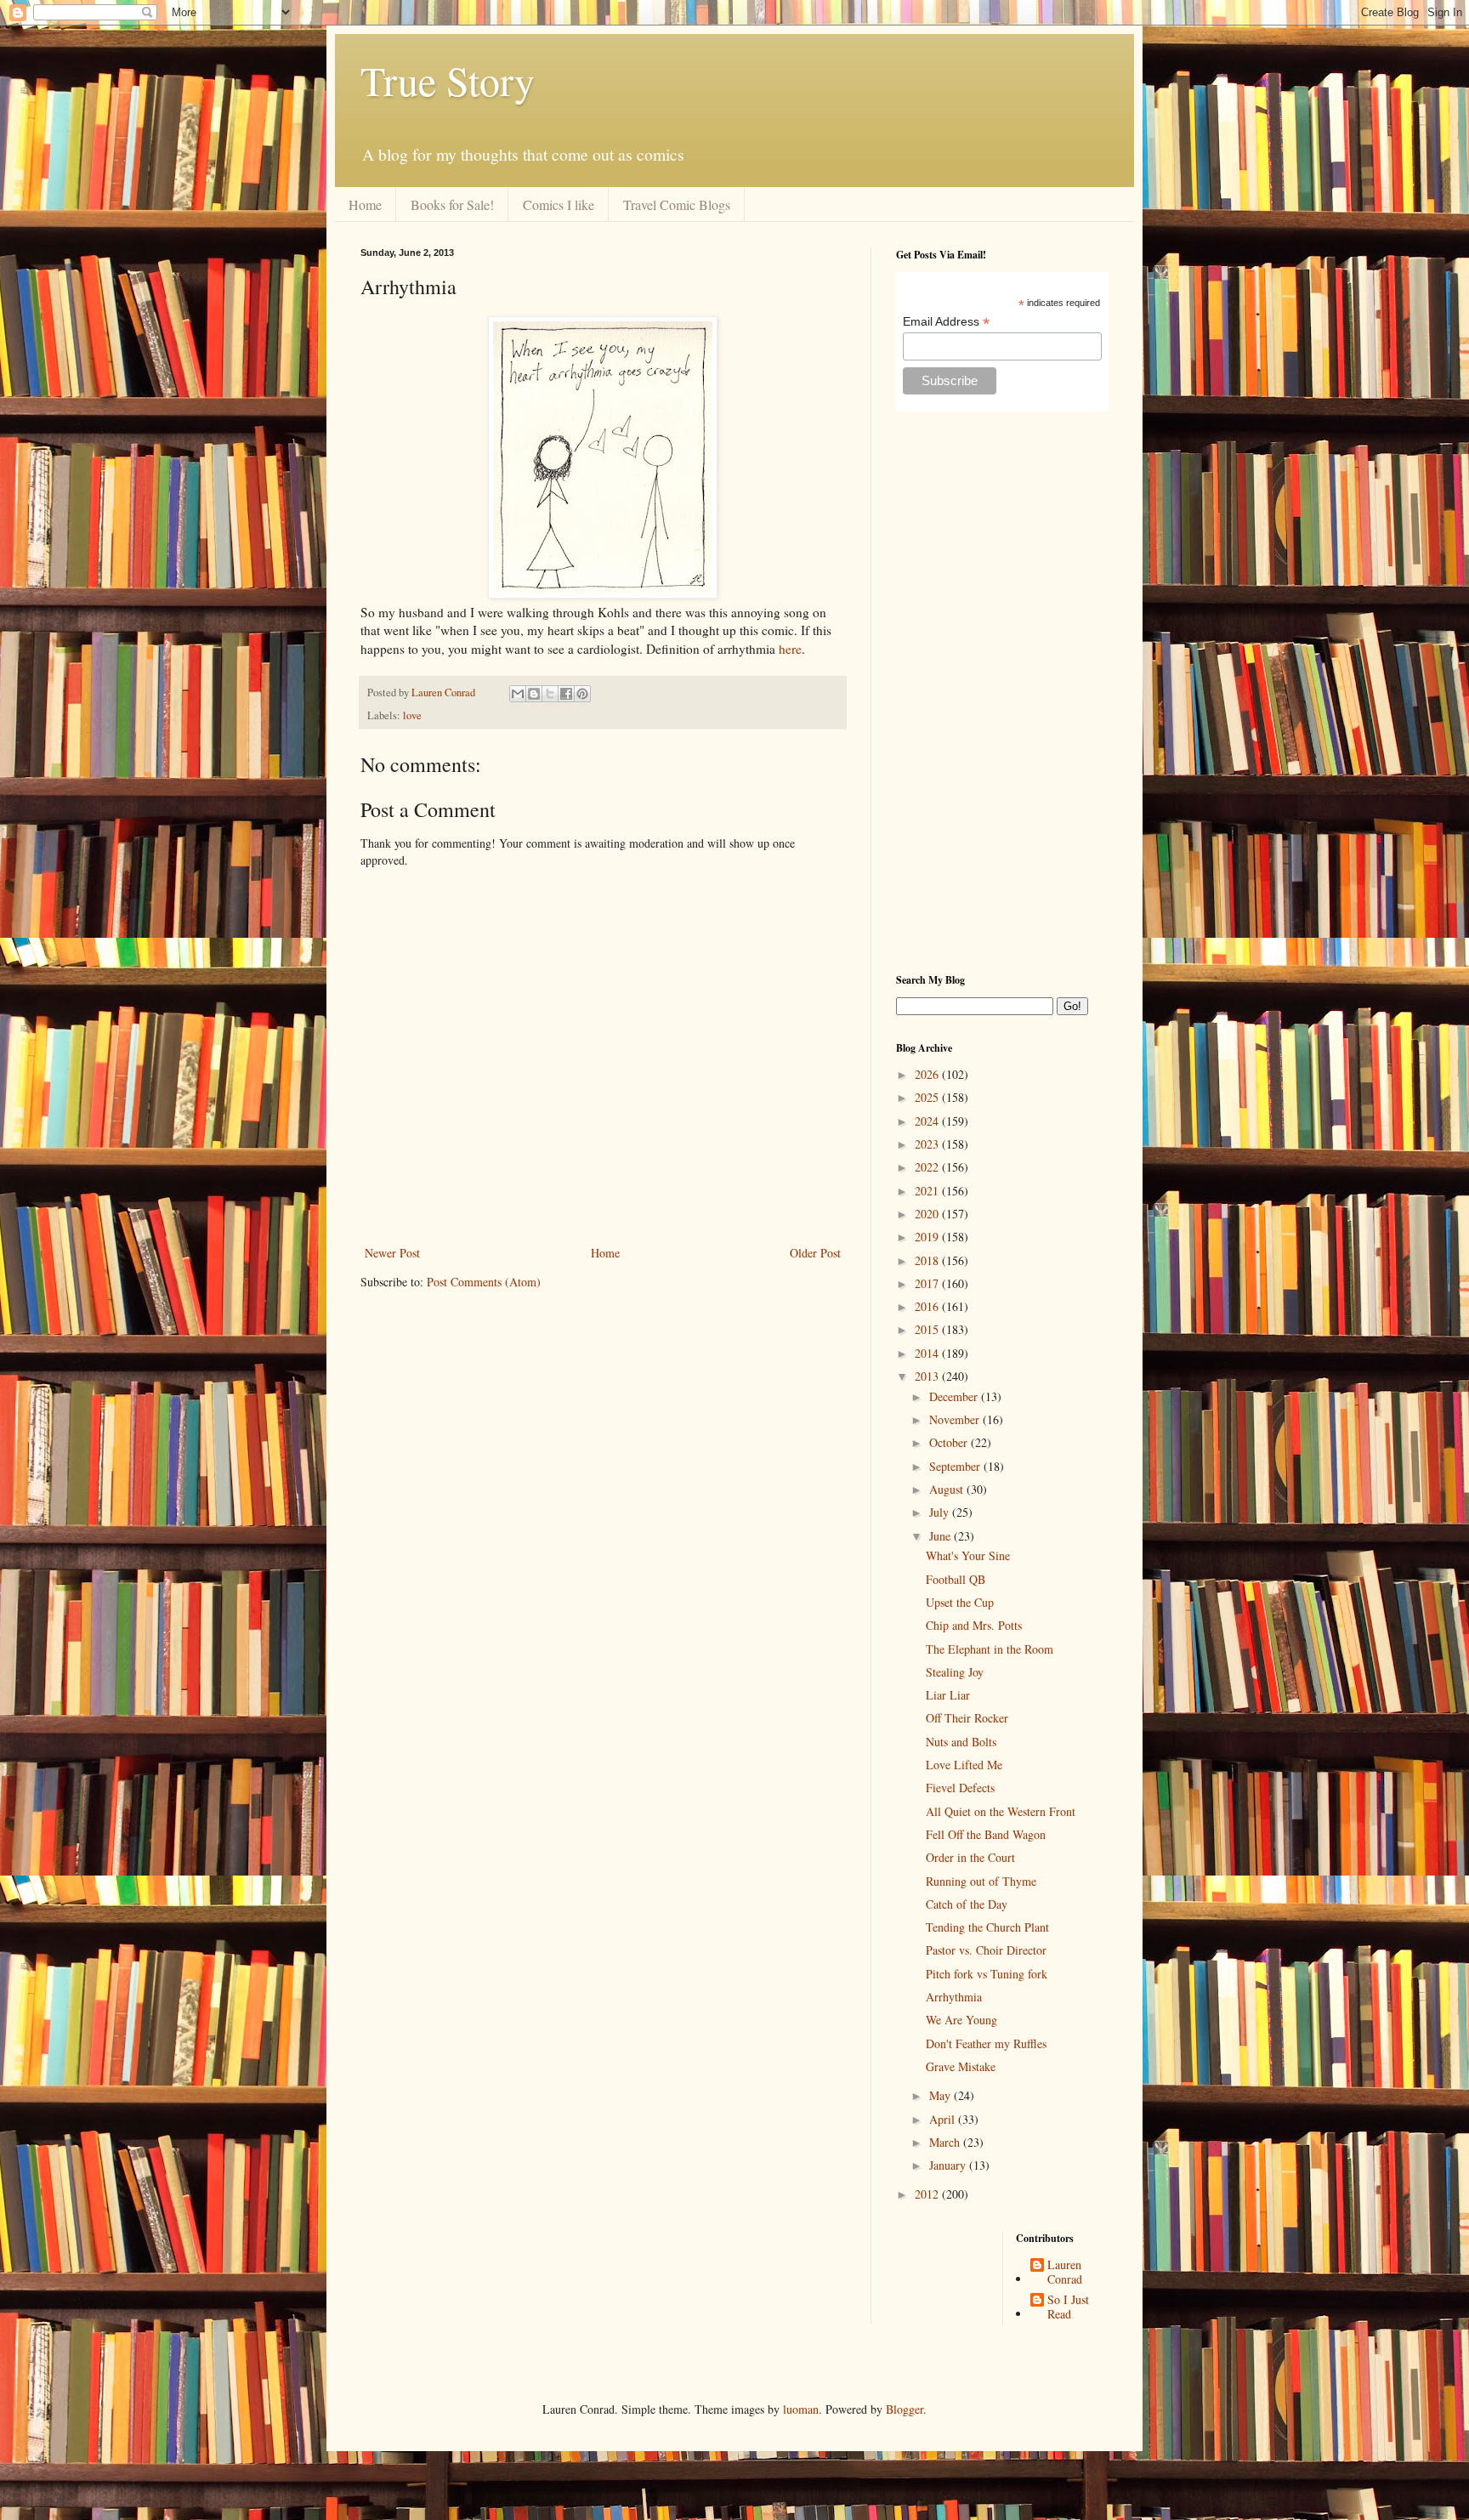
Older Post (815, 1253)
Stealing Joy (955, 1672)
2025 (928, 1097)
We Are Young (961, 2020)
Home (365, 204)
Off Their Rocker (967, 1718)
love (412, 715)
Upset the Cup (960, 1602)
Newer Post (392, 1253)
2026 (928, 1074)
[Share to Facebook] (566, 694)
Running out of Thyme (981, 1881)
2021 (928, 1191)
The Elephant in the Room (990, 1649)
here (790, 649)
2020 (928, 1214)
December (955, 1396)
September (956, 1466)
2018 (928, 1260)
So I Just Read (1068, 2307)
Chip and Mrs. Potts (974, 1625)
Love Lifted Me (964, 1765)
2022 (928, 1167)
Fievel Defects (960, 1788)
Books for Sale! (452, 204)
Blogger (905, 2409)
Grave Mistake (961, 2066)
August (948, 1489)
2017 (928, 1283)
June (942, 1536)
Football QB (956, 1579)
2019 (928, 1237)
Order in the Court (970, 1857)
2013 (928, 1376)
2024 (928, 1121)
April (944, 2119)
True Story (448, 80)
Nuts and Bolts (961, 1742)
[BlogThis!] (534, 694)
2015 (928, 1329)
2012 (928, 2194)
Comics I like (559, 204)
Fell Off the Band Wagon (986, 1834)
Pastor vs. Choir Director (986, 1950)
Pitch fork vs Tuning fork (987, 1974)
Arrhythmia (954, 1997)
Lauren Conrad (1065, 2273)
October (950, 1442)
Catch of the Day (967, 1904)
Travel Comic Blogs (677, 204)
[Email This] (518, 694)
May (942, 2095)
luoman (801, 2409)
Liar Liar (948, 1695)
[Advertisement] (1002, 692)
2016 (928, 1306)
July (941, 1512)
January (949, 2165)
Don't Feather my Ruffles (986, 2043)
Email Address (946, 322)
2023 (928, 1144)
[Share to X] (550, 694)
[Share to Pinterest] (582, 694)
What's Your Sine (968, 1555)
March (946, 2142)
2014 (928, 1353)
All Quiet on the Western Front (1001, 1811)
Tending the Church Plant (987, 1927)
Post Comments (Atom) (484, 1282)
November (956, 1419)
